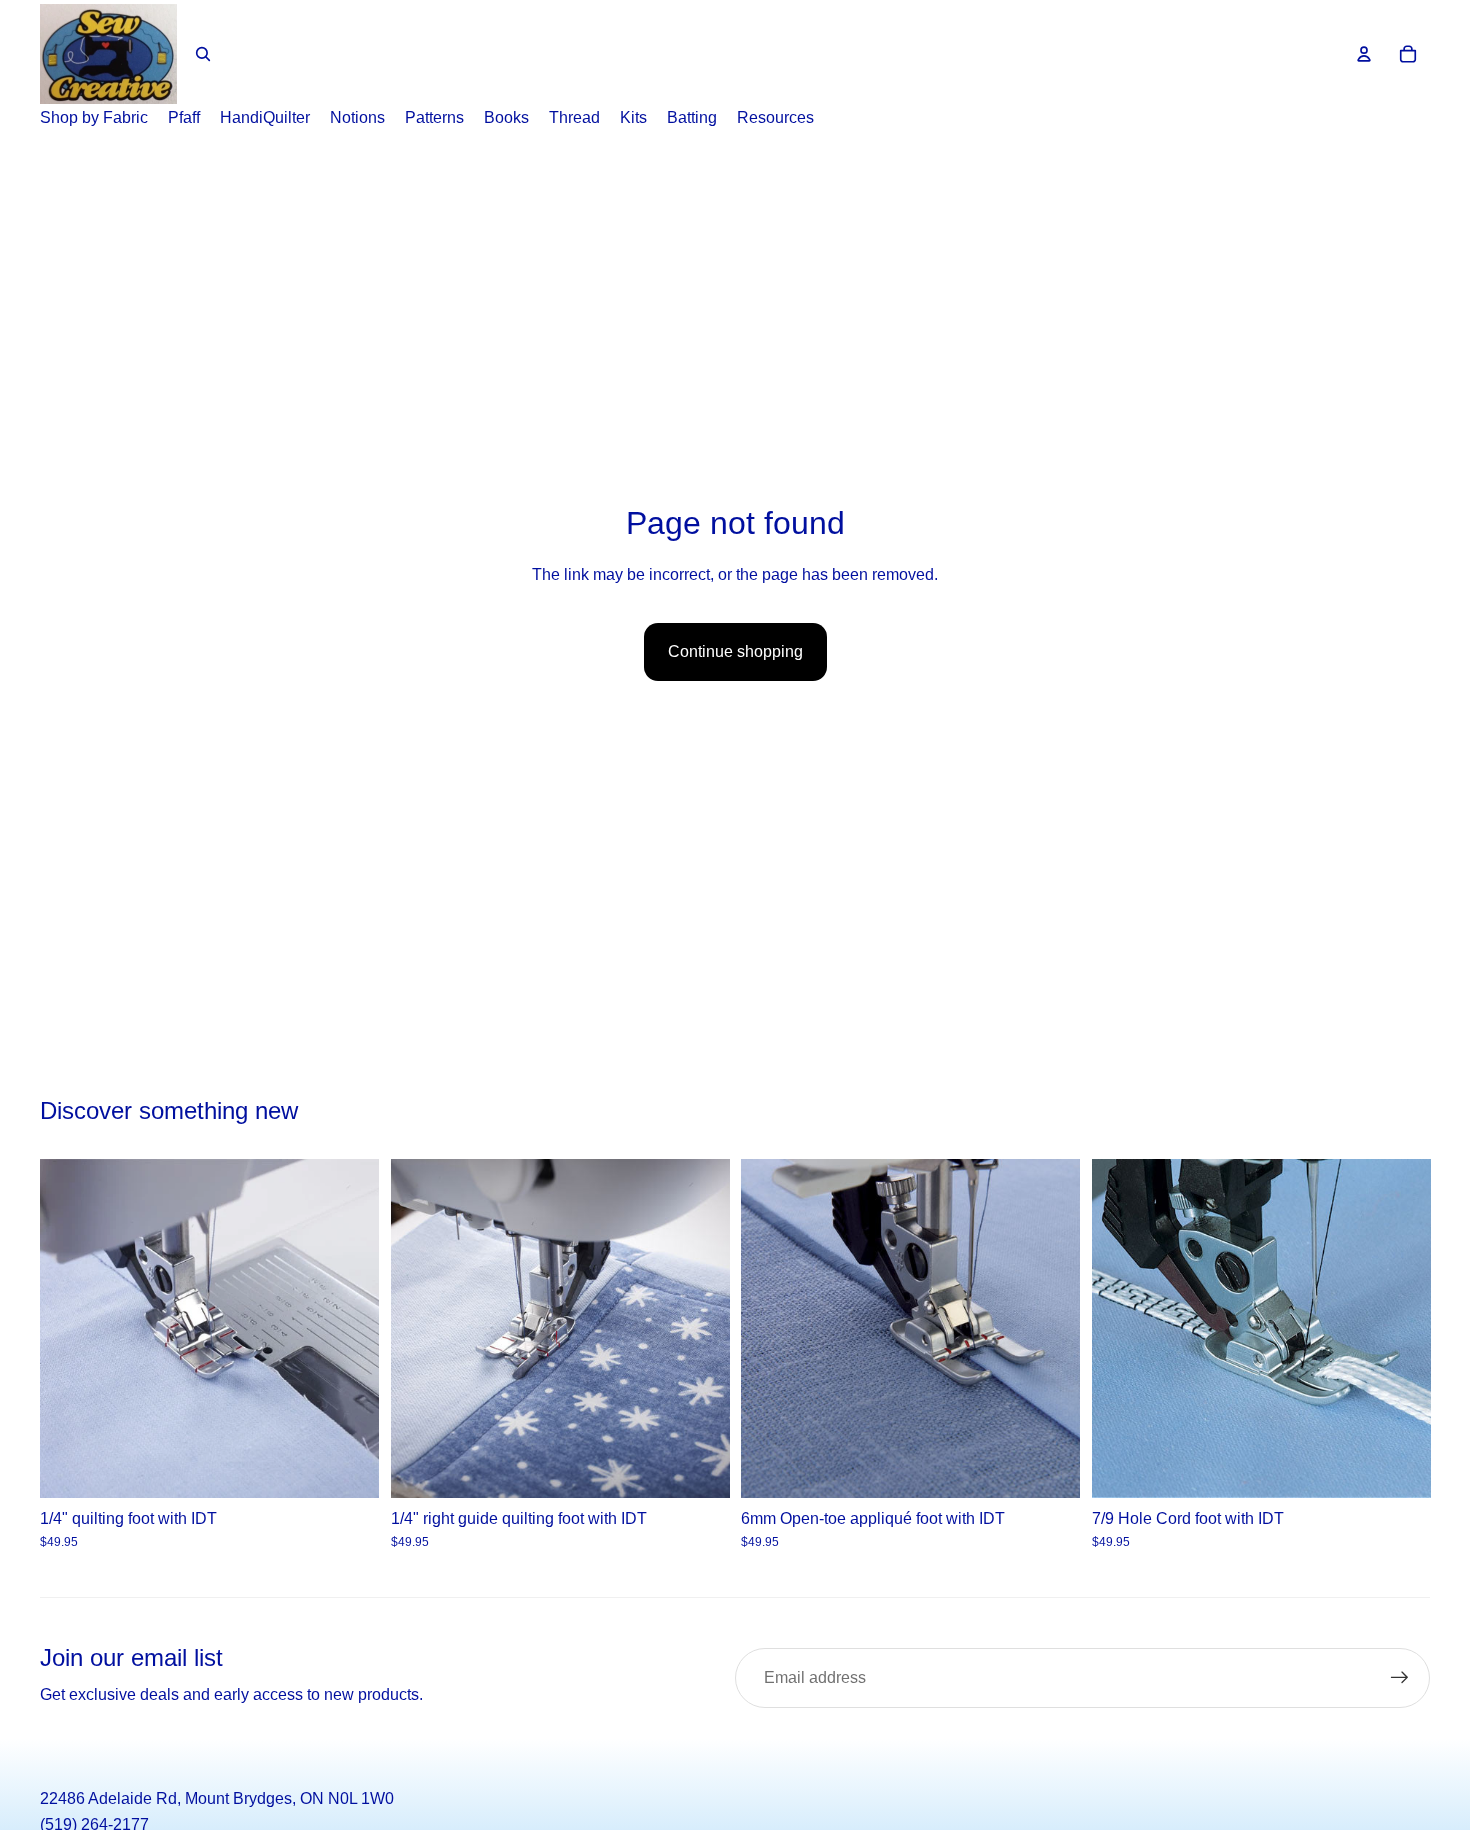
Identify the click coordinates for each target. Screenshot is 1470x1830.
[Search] (203, 54)
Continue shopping (735, 651)
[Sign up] (1400, 1678)
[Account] (1364, 54)
